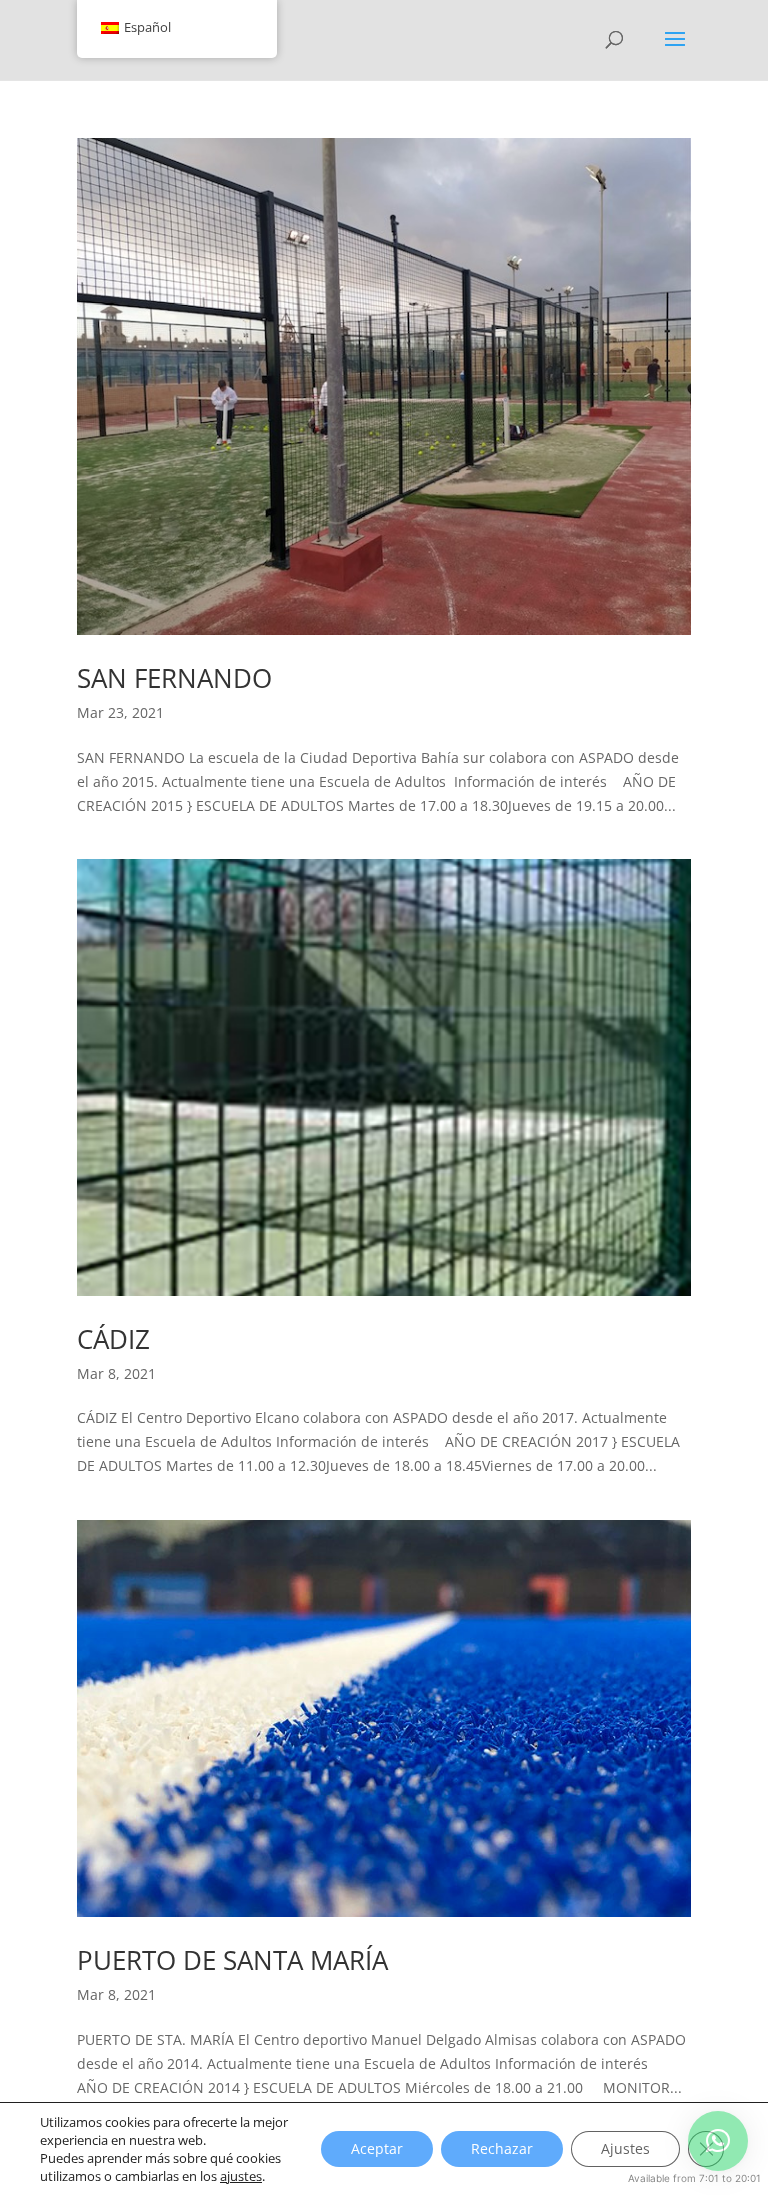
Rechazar (502, 2148)
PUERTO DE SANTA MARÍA (232, 1960)
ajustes (241, 2176)
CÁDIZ (113, 1339)
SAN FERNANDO (174, 678)
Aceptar (377, 2148)
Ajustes (625, 2148)
